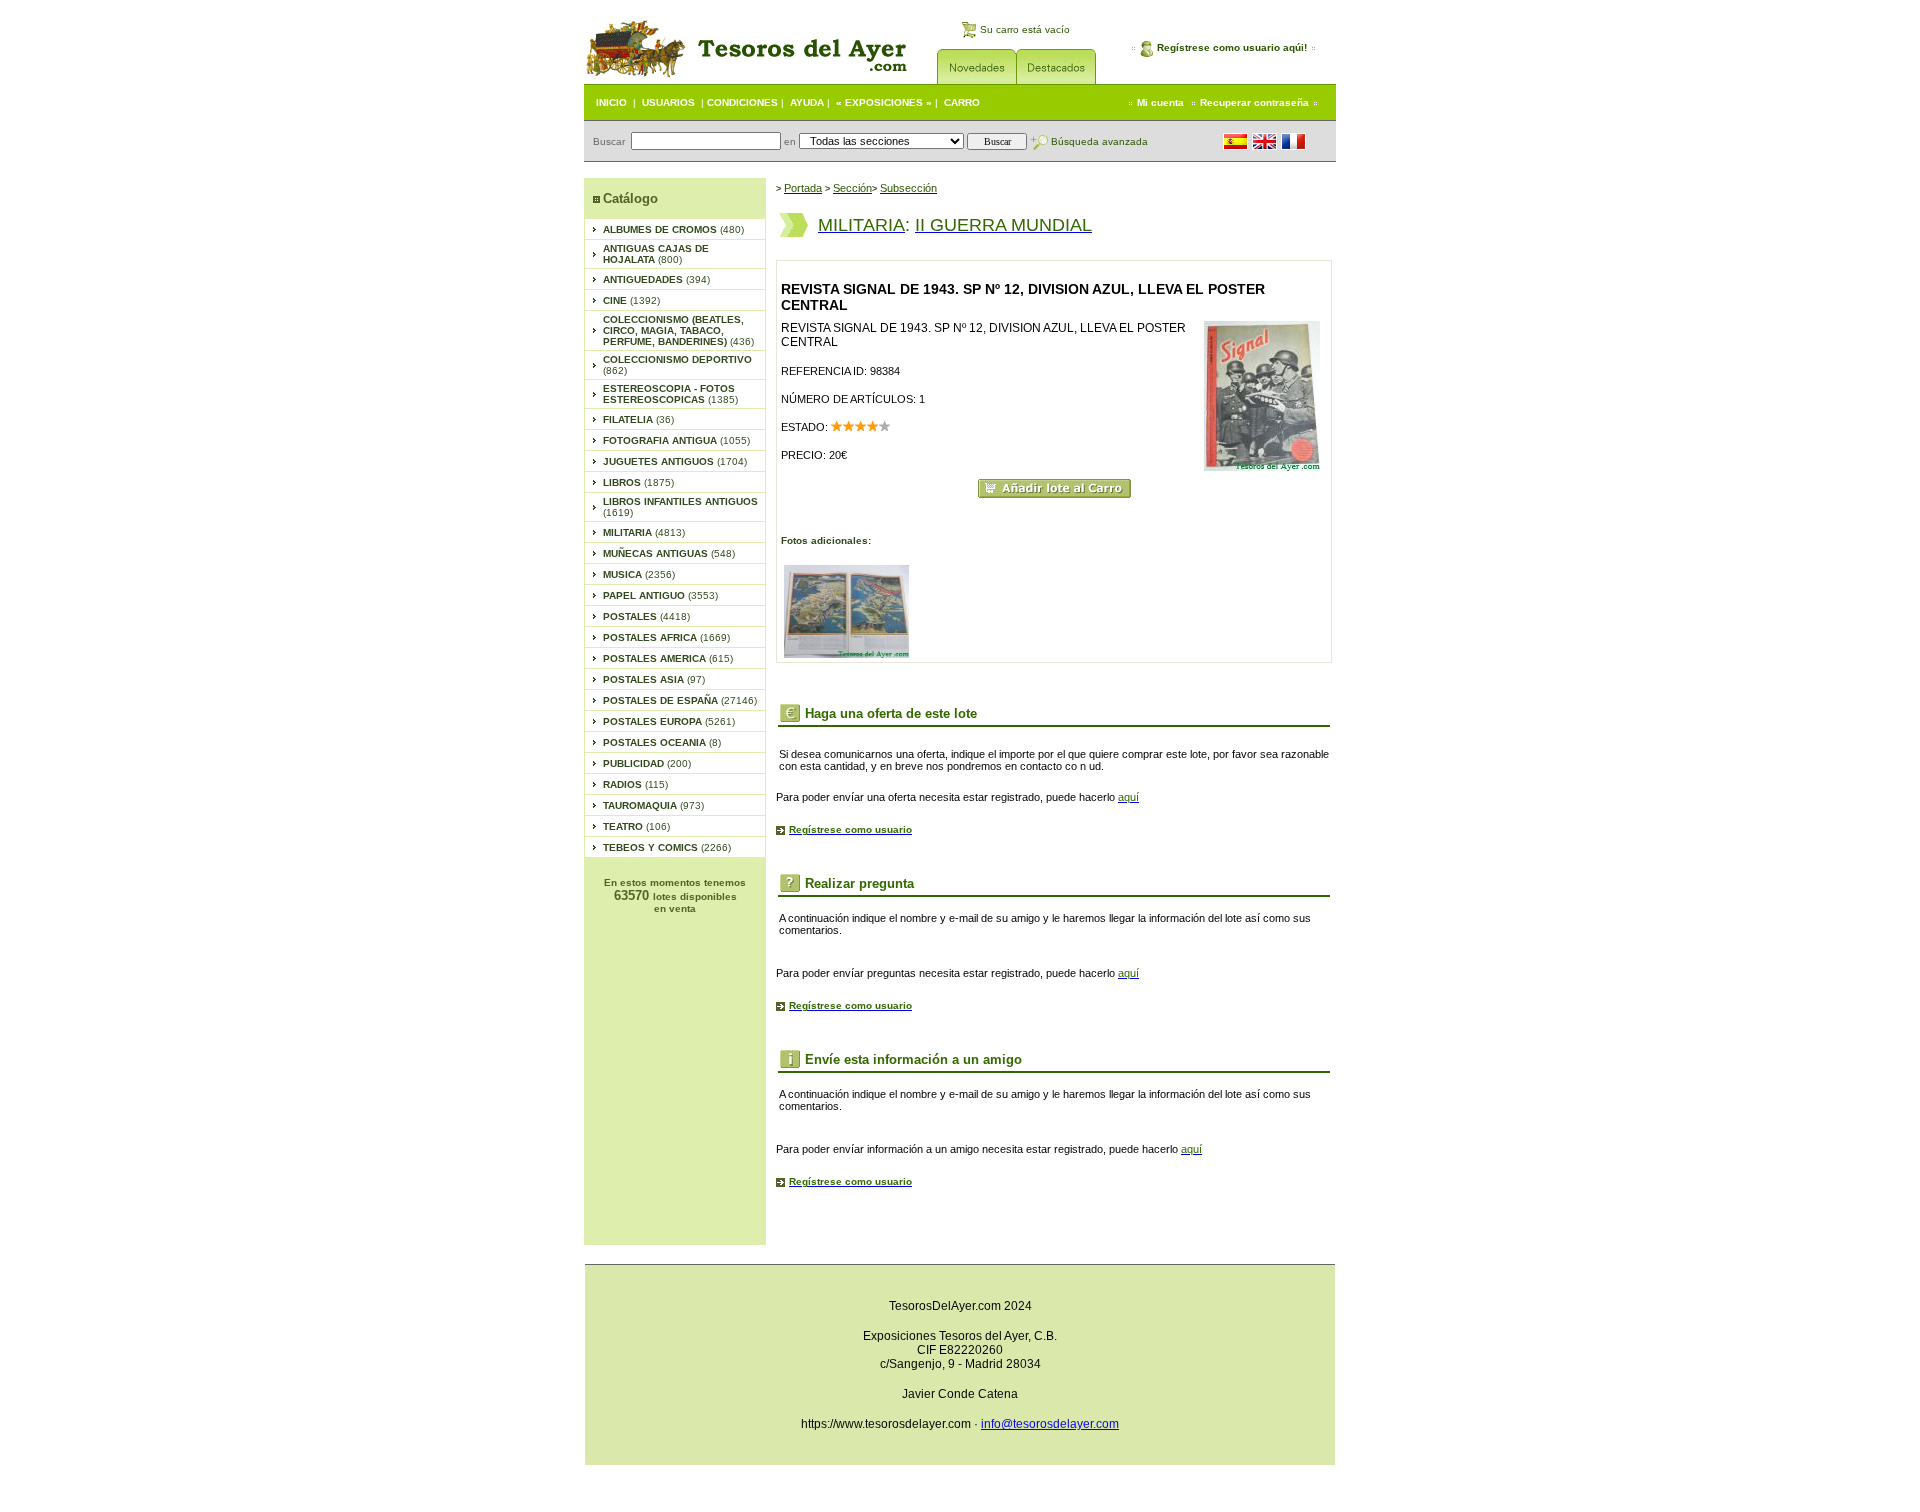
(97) (654, 679)
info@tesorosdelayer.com (1050, 1424)
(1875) (638, 482)
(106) (636, 826)
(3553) (660, 595)
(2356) (639, 574)
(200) (647, 763)
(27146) (680, 700)
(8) (662, 742)
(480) (673, 229)
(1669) (666, 637)
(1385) (670, 394)
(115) (635, 784)
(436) (678, 330)
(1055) (676, 440)
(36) (638, 419)
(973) (653, 805)
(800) (656, 254)
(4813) (644, 532)
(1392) (631, 300)
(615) (668, 658)
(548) (669, 553)
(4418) (646, 616)
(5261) (669, 721)
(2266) (667, 847)
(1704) (675, 461)
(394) (656, 279)
